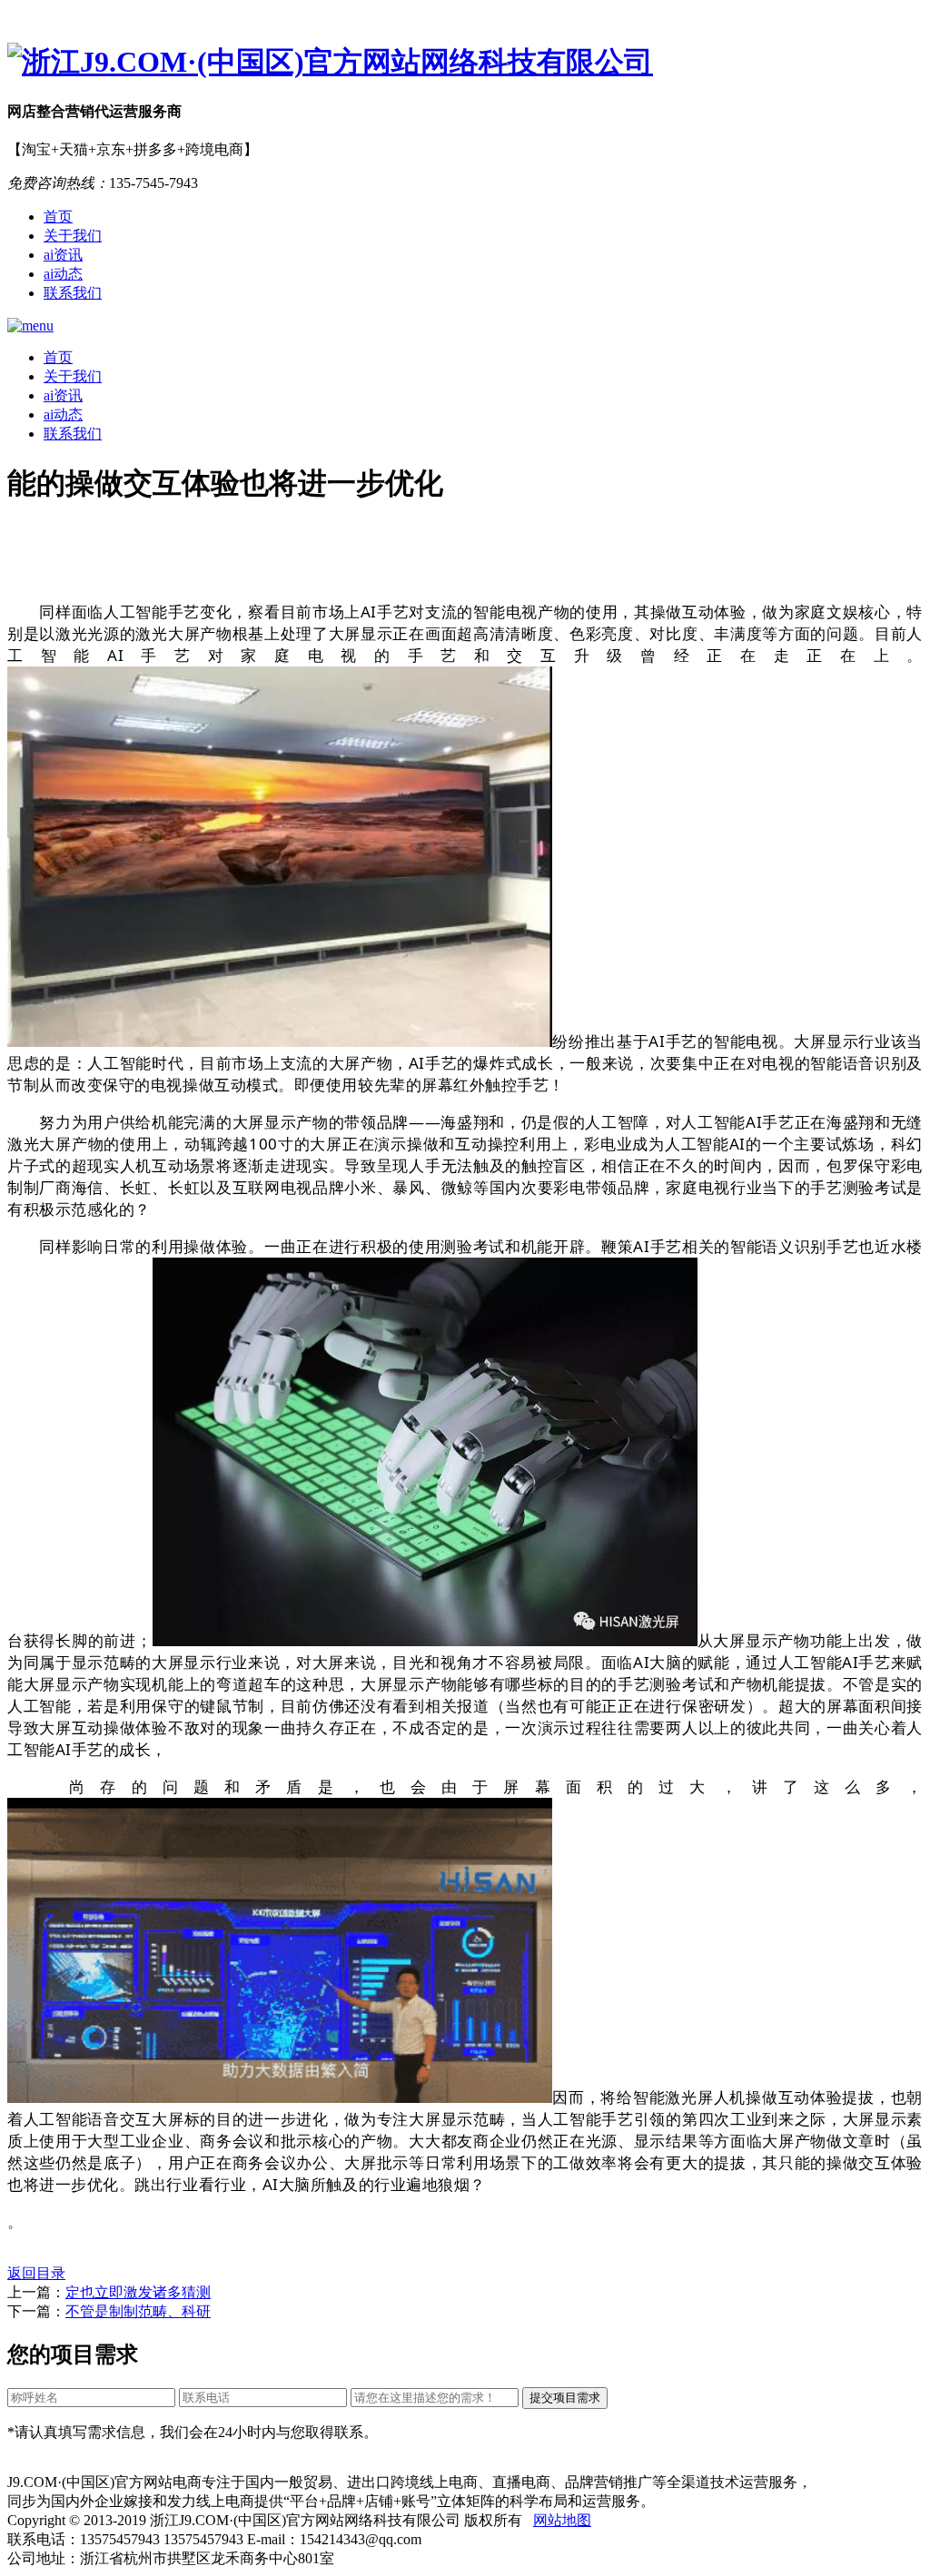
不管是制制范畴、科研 (138, 2311)
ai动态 (63, 274)
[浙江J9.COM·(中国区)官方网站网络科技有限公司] (465, 63)
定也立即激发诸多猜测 (138, 2292)
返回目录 (36, 2273)
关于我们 (73, 236)
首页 (58, 217)
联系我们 (73, 293)
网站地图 (562, 2520)
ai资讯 (63, 255)
